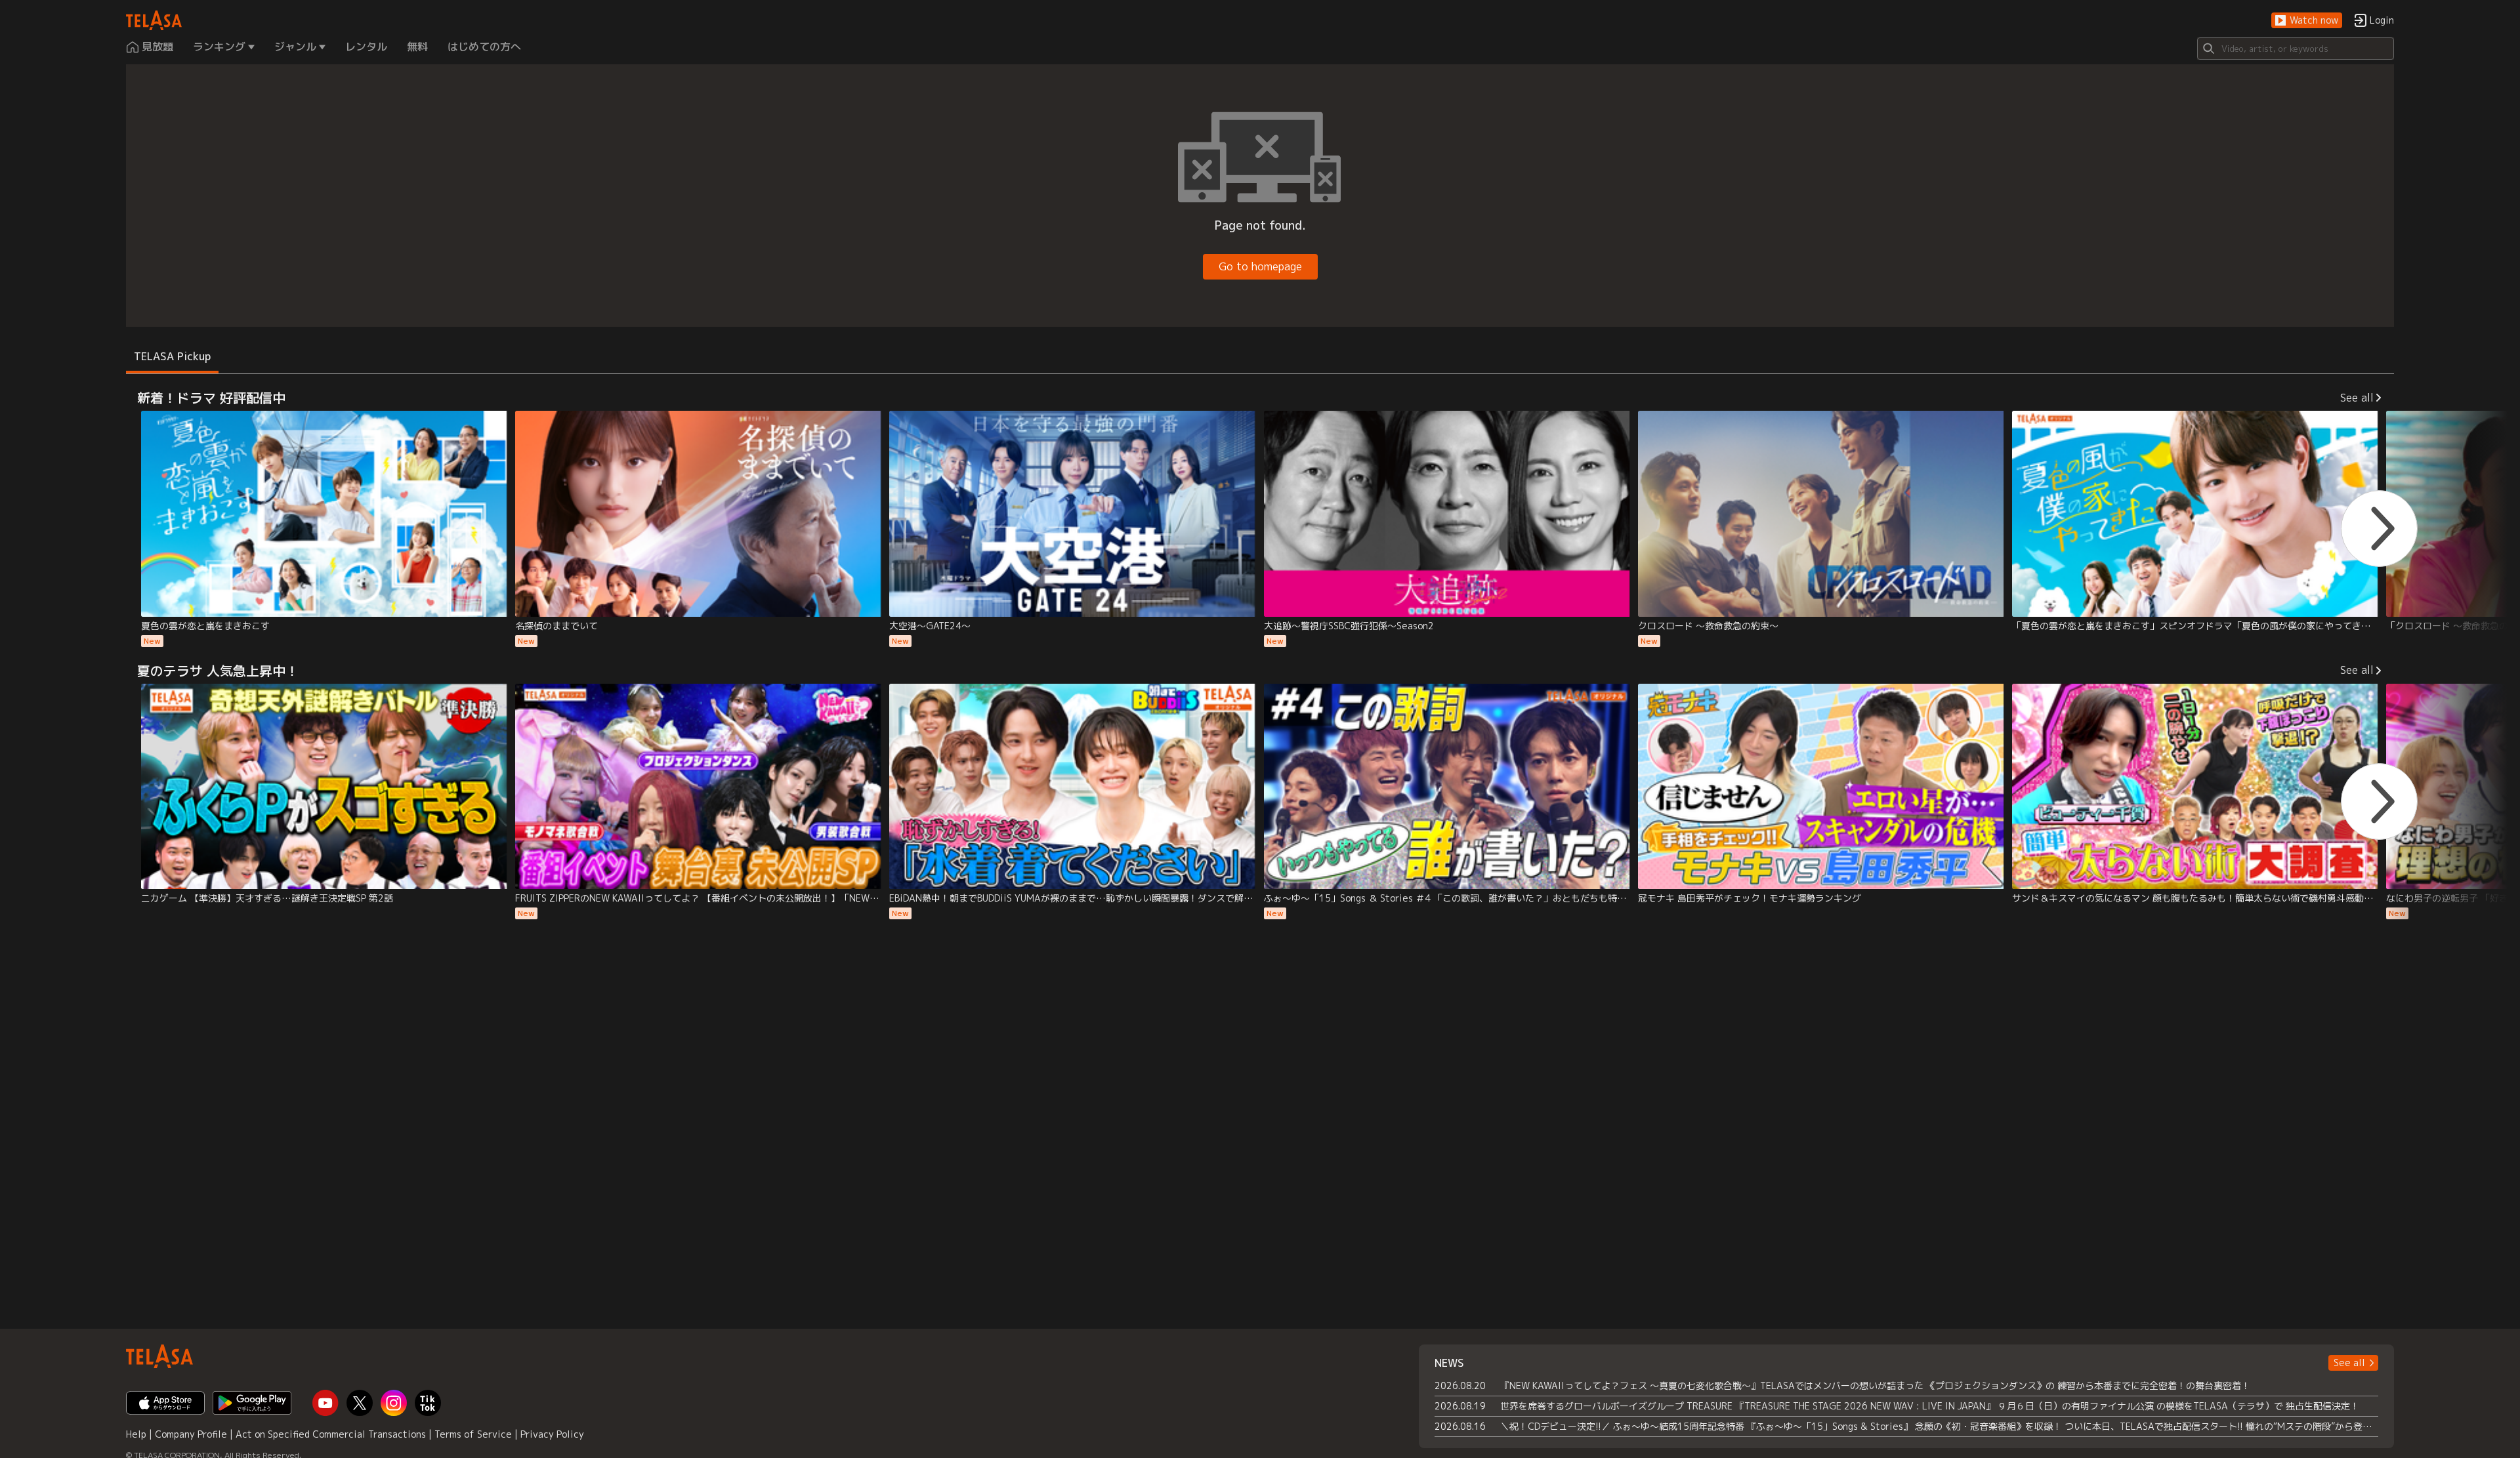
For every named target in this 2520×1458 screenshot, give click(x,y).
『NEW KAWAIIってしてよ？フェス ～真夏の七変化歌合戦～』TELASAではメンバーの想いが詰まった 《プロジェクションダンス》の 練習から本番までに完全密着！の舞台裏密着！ (1875, 1385)
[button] (2307, 21)
